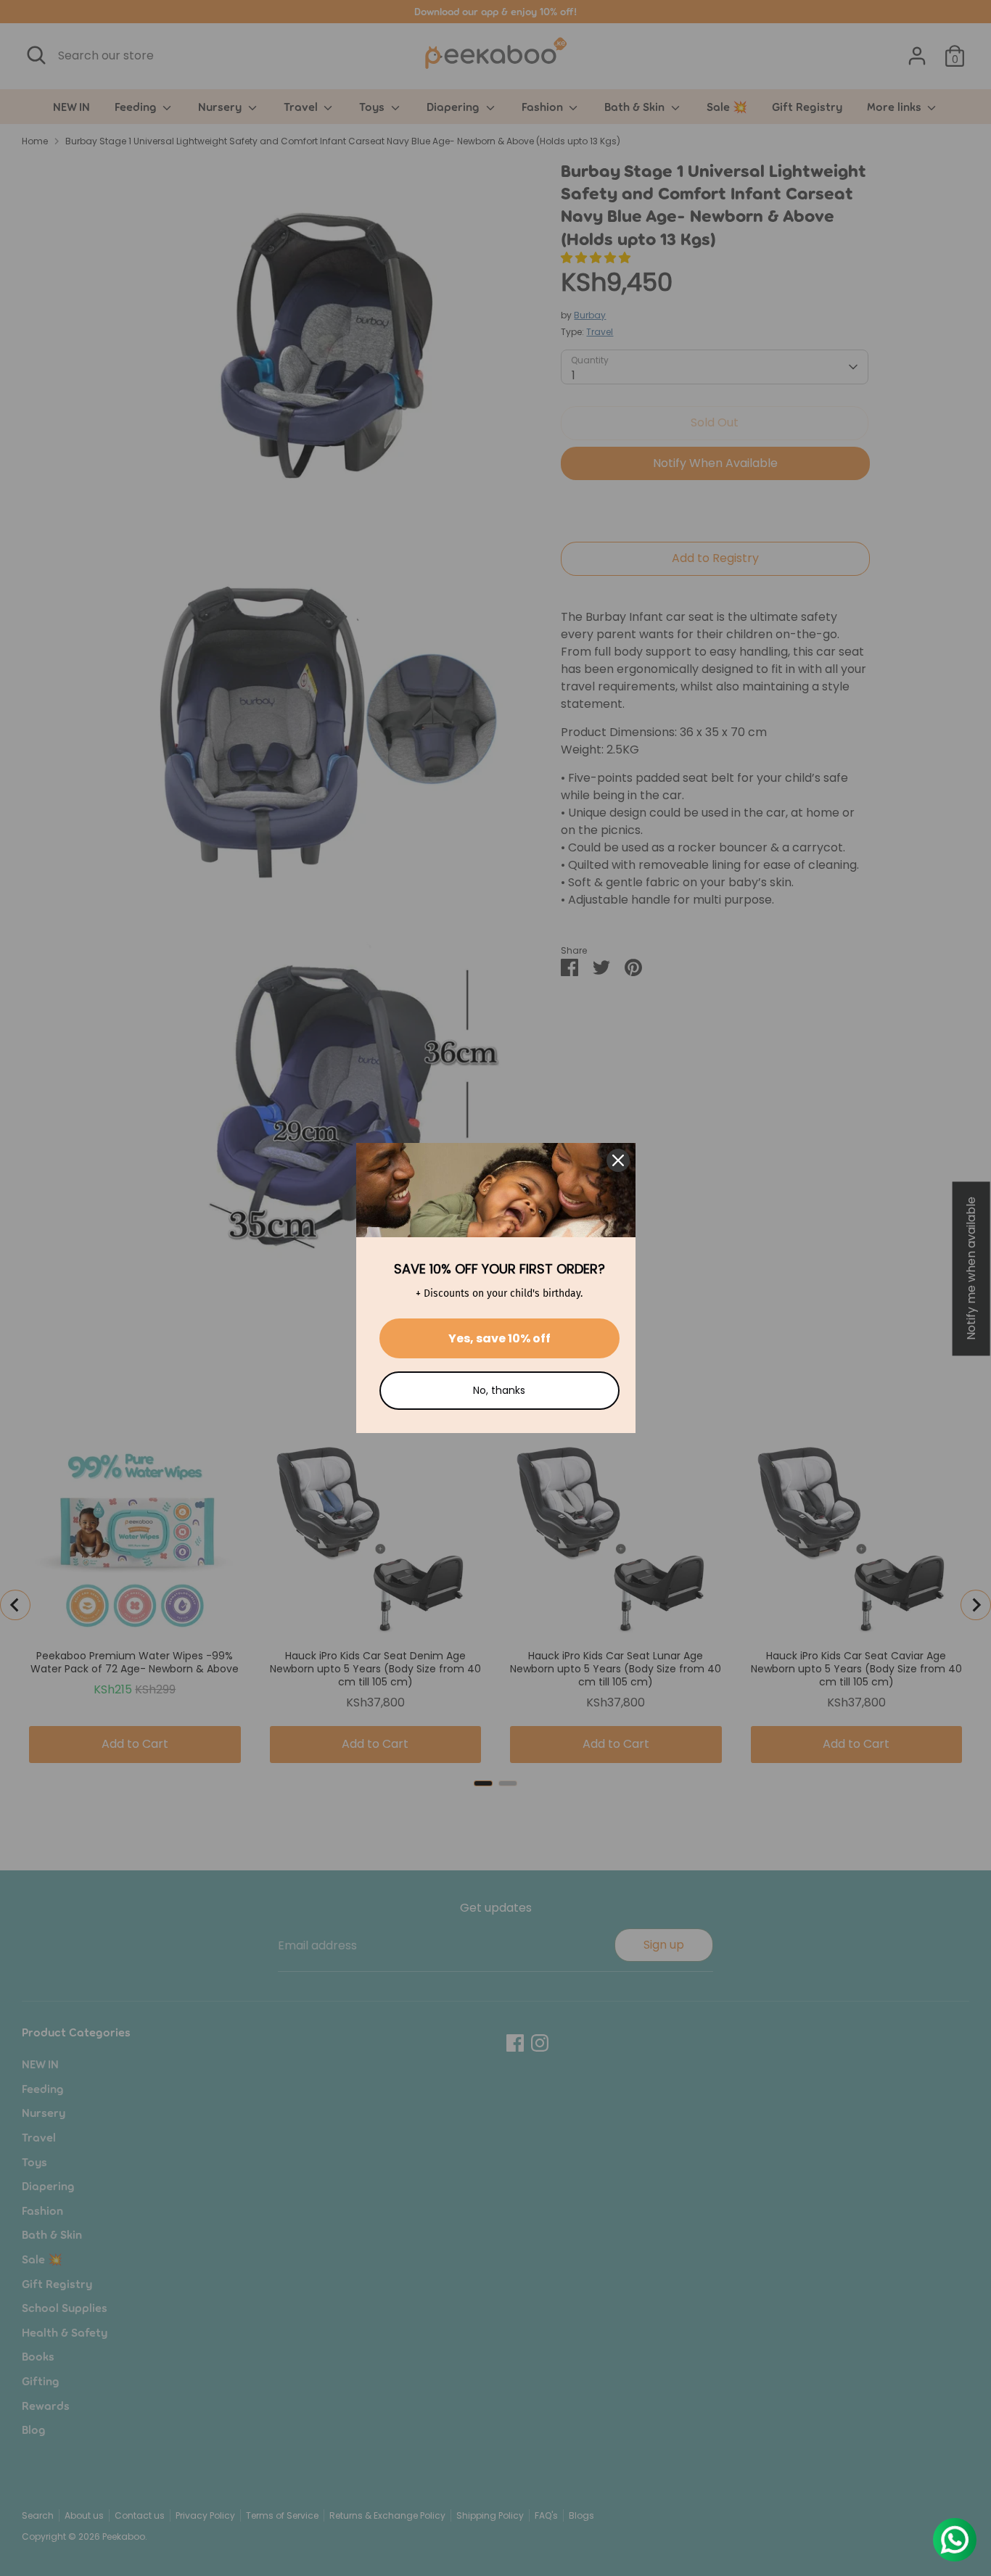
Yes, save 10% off (499, 1338)
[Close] (618, 1160)
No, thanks (499, 1390)
